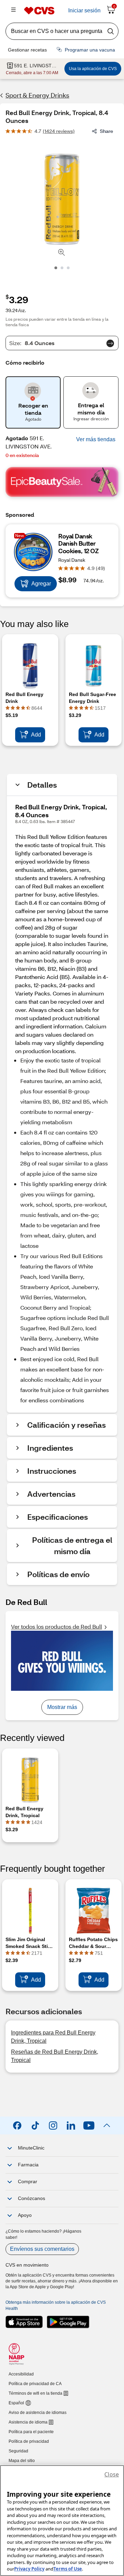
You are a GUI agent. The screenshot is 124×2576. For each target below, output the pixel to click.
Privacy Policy (29, 2569)
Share (106, 131)
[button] (96, 440)
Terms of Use (68, 2569)
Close (112, 2474)
